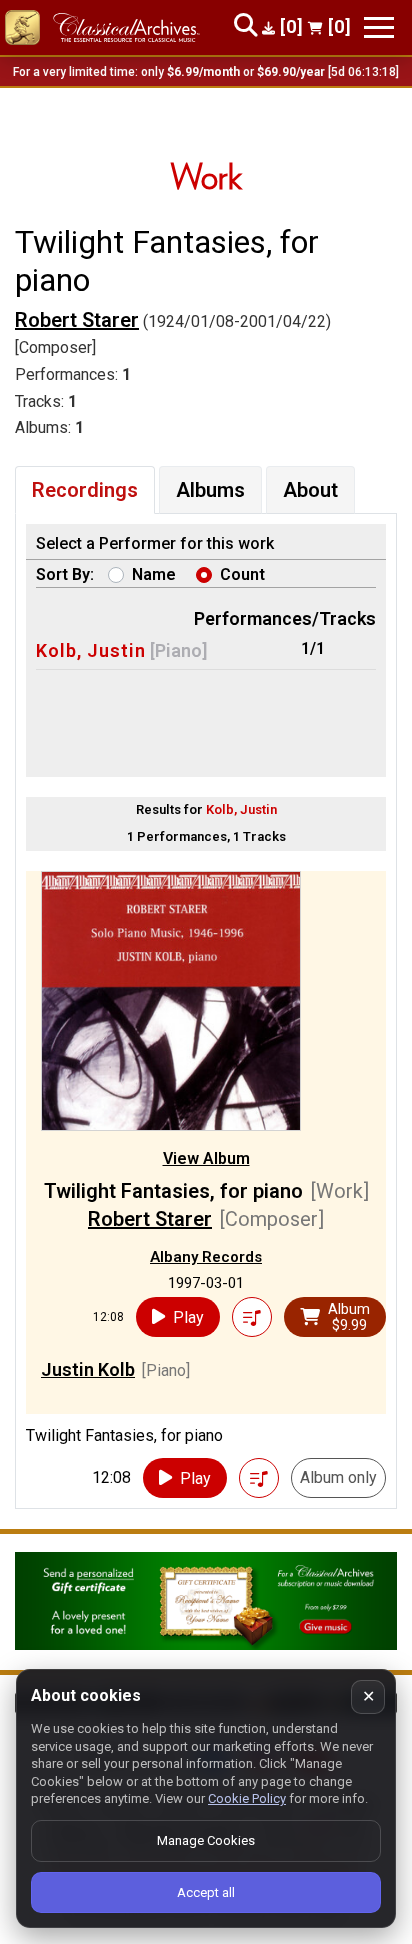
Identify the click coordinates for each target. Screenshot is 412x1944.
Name (154, 574)
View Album (206, 1158)
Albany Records (206, 1257)
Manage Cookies (206, 1840)
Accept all (206, 1892)
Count (242, 574)
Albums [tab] (210, 490)
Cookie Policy (247, 1798)
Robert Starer (77, 320)
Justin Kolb (88, 1369)
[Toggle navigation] (379, 27)
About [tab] (310, 490)
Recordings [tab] (85, 490)
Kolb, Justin (91, 650)
